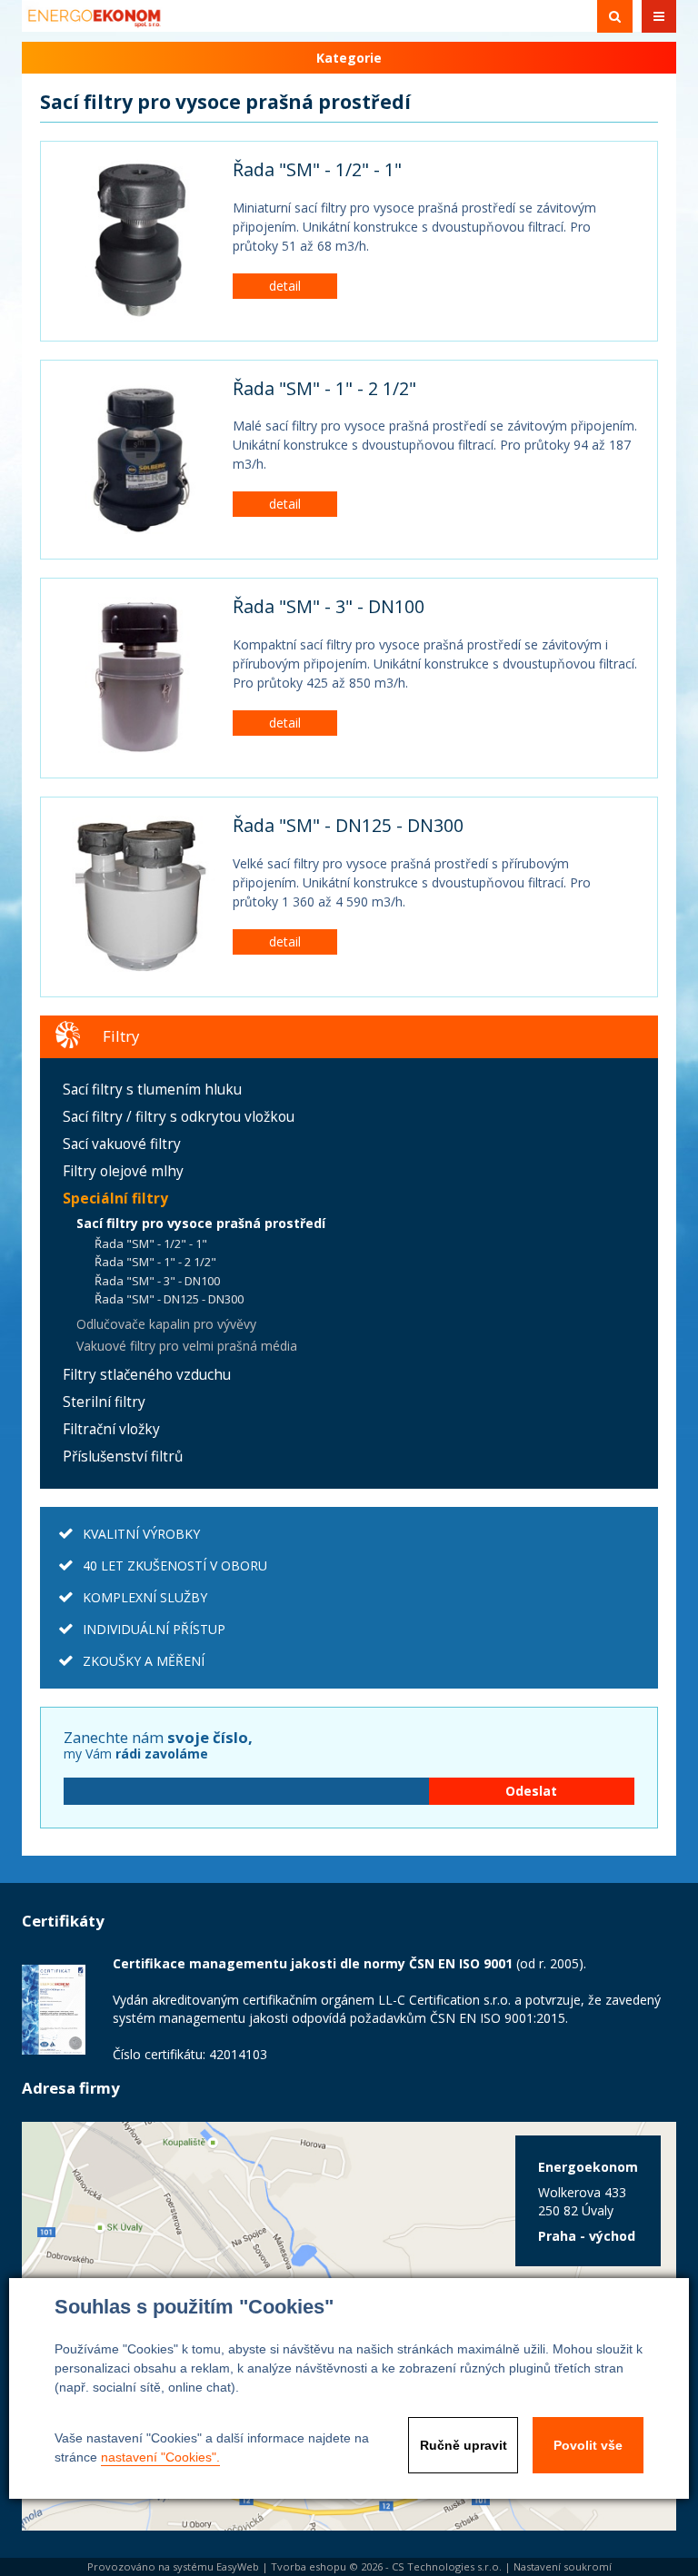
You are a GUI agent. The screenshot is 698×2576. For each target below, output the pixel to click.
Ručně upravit (464, 2445)
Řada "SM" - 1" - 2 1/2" (324, 388)
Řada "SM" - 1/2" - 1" (317, 169)
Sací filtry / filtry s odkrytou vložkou (179, 1117)
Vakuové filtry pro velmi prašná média (187, 1346)
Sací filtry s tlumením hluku (152, 1090)
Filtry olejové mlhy (123, 1171)
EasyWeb (238, 2566)
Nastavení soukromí (563, 2566)
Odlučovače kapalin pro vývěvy (166, 1324)
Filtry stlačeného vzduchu (147, 1375)
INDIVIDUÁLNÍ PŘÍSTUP (154, 1629)
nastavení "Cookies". (160, 2457)
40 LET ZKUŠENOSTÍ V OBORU (175, 1565)
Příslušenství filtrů (123, 1456)
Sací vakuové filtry (122, 1144)
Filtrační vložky (111, 1429)
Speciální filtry (115, 1199)
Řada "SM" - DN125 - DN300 (348, 825)
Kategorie (349, 58)
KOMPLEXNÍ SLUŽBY (145, 1597)
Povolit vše (588, 2445)
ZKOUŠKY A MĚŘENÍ (144, 1661)
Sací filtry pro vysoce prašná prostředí (201, 1223)
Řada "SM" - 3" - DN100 (329, 606)
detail (285, 286)
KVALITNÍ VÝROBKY (141, 1534)
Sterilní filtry (104, 1402)
